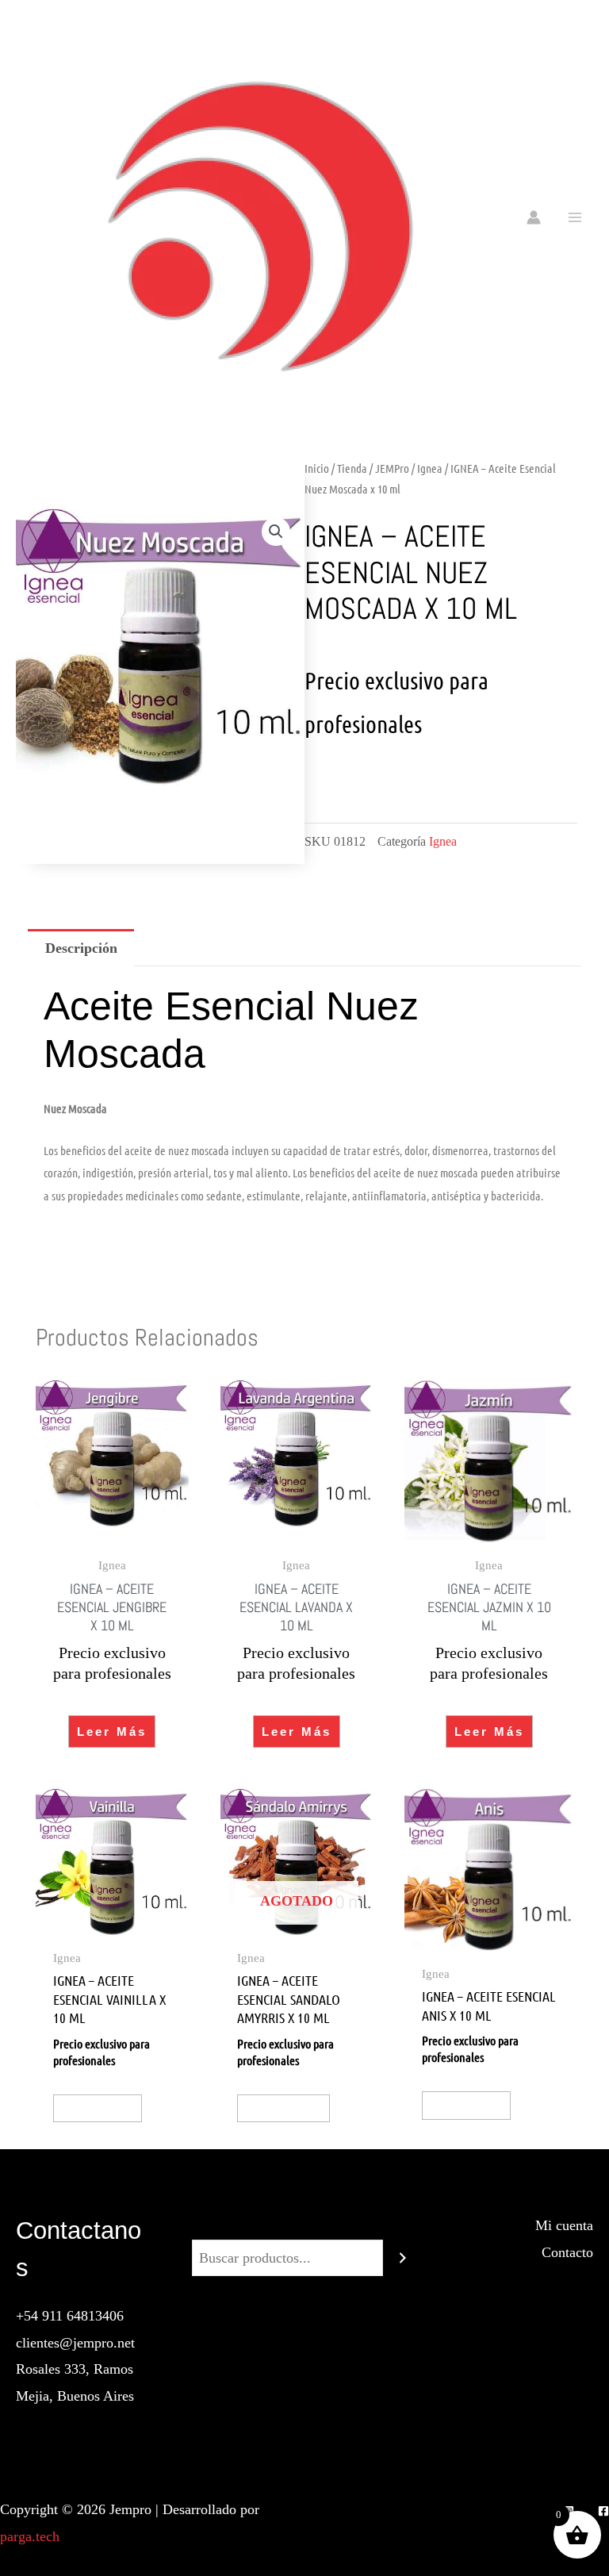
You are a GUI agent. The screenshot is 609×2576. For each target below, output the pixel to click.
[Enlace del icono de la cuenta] (534, 217)
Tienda (352, 468)
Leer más (112, 1731)
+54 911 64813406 (70, 2316)
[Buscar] (403, 2258)
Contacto (567, 2252)
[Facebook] (603, 2511)
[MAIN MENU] (575, 217)
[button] (276, 532)
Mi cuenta (564, 2225)
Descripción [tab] (81, 948)
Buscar (304, 2225)
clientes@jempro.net (75, 2343)
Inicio (317, 468)
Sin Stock (283, 2108)
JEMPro (392, 468)
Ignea (430, 468)
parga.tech (30, 2536)
